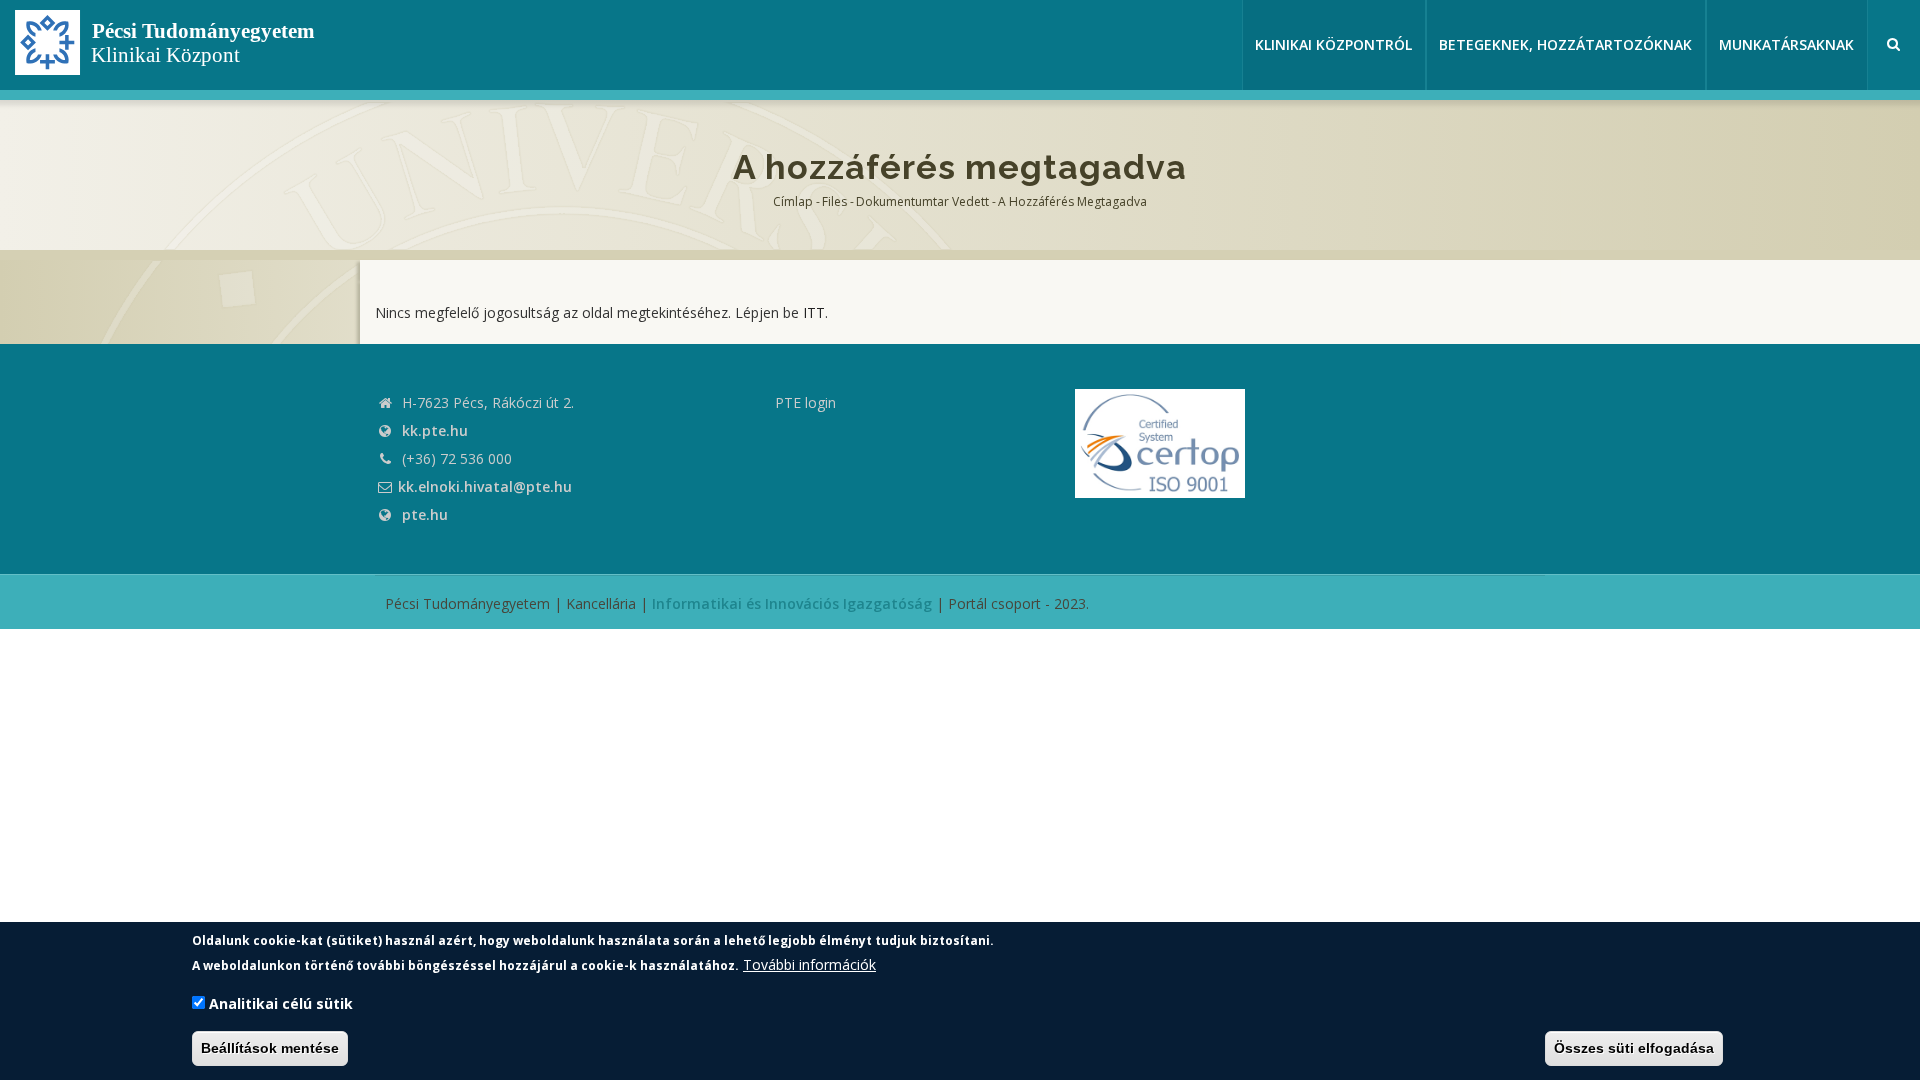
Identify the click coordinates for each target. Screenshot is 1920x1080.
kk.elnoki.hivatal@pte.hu (485, 486)
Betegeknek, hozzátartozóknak (1565, 44)
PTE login (805, 402)
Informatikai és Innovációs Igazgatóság (792, 603)
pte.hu (425, 514)
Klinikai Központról (1333, 44)
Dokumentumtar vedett (922, 201)
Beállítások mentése (270, 1048)
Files (834, 201)
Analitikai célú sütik (281, 1004)
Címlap (793, 201)
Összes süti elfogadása (1634, 1048)
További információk (809, 964)
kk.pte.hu (435, 430)
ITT (814, 312)
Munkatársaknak (1786, 44)
